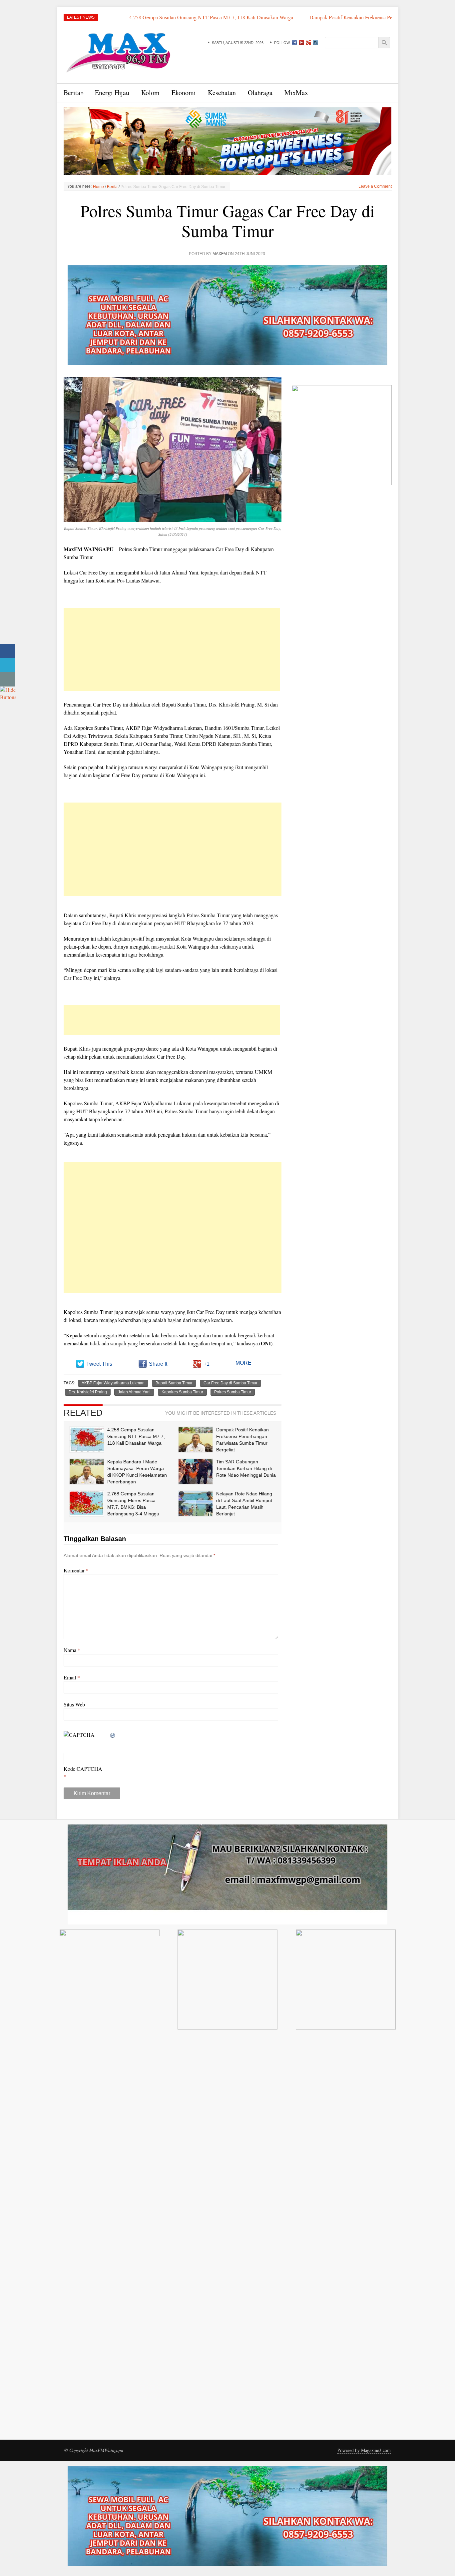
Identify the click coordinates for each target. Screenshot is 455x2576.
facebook (294, 42)
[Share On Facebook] (7, 651)
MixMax (296, 93)
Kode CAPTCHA (83, 1769)
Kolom (150, 93)
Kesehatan (222, 93)
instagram (315, 42)
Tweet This (99, 1364)
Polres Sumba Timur (233, 1392)
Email (72, 1677)
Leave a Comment (375, 186)
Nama (72, 1650)
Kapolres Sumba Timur (182, 1392)
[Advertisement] (172, 650)
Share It (158, 1364)
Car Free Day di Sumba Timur (230, 1383)
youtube (301, 42)
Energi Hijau (112, 93)
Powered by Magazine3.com (364, 2450)
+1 (207, 1364)
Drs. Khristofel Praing (88, 1392)
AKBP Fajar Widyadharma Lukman (113, 1383)
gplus (308, 42)
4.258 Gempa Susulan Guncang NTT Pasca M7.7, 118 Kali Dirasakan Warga (120, 17)
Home (98, 187)
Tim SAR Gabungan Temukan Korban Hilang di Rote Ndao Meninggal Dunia (246, 1468)
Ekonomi (184, 93)
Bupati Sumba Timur (174, 1383)
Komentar (76, 1570)
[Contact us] (7, 679)
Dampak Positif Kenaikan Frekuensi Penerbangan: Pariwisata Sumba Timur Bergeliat (308, 17)
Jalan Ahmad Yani (134, 1392)
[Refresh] (113, 1735)
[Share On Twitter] (7, 665)
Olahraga (260, 93)
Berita (72, 93)
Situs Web (74, 1704)
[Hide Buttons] (8, 692)
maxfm (220, 254)
